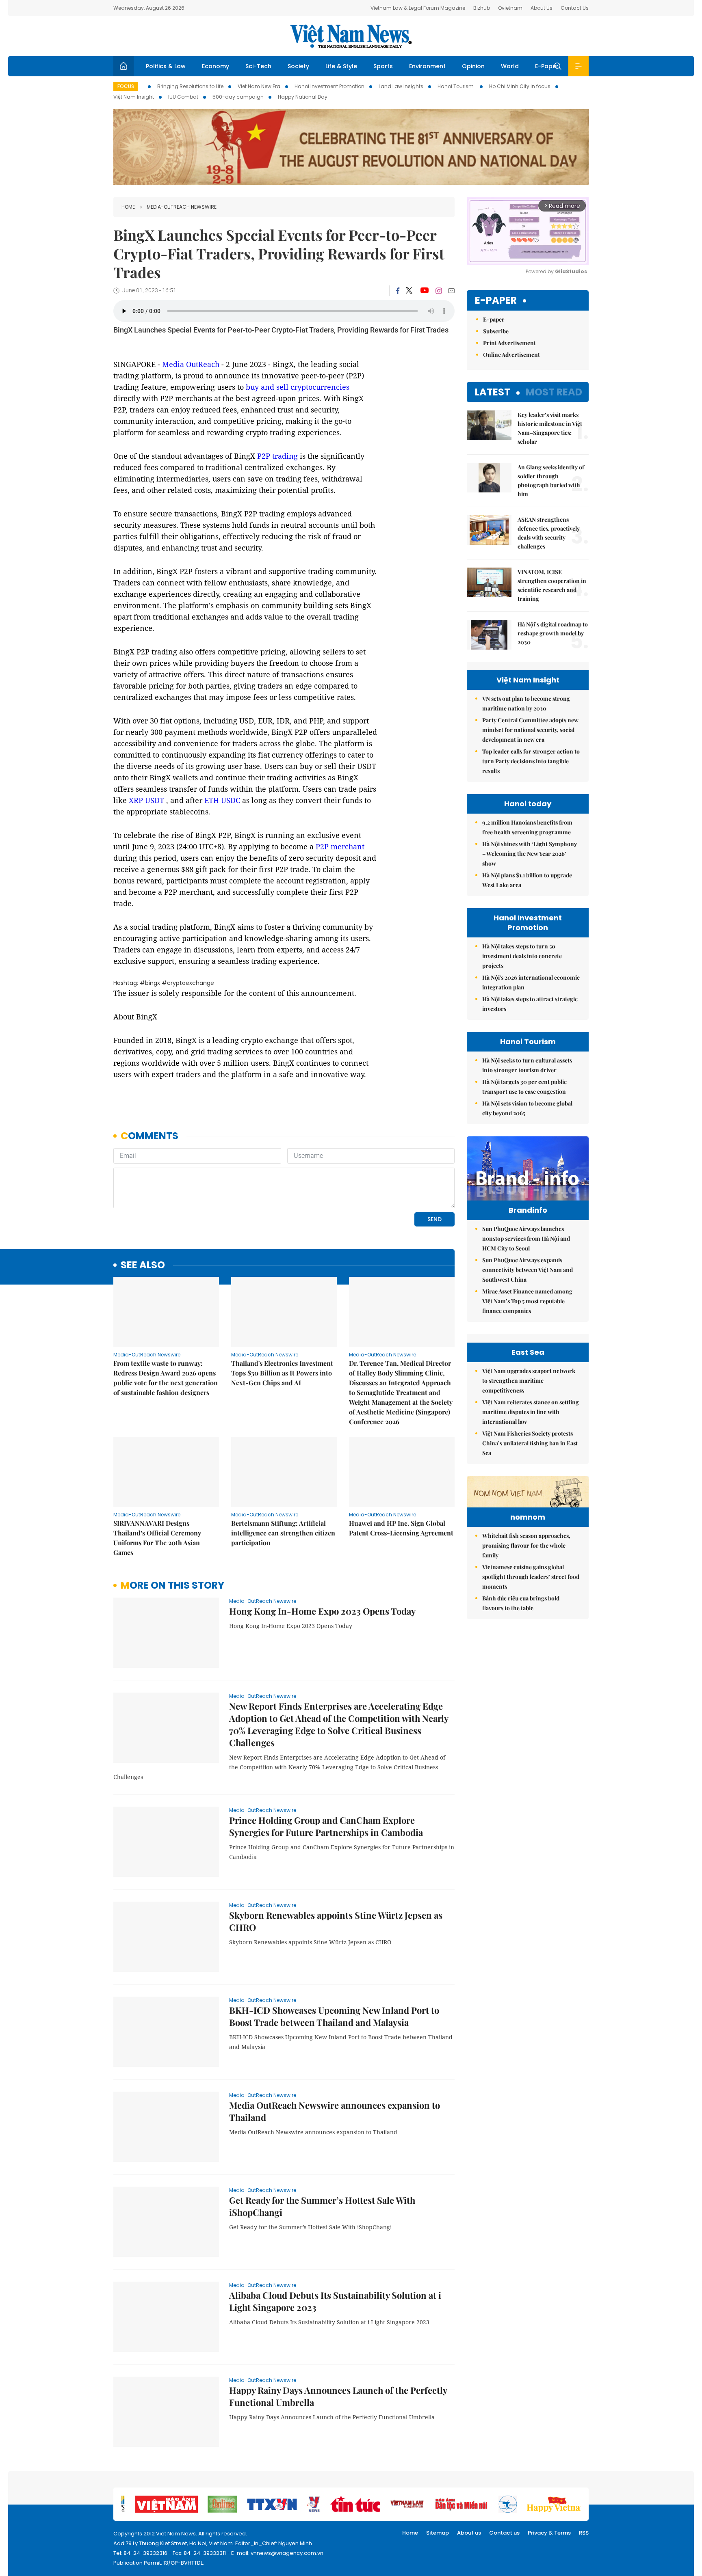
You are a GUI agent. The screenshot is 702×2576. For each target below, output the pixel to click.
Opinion (473, 66)
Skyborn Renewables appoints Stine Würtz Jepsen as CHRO (336, 1921)
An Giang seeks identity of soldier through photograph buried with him (551, 480)
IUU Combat (183, 97)
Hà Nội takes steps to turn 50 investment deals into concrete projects (522, 956)
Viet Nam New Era (259, 86)
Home (128, 207)
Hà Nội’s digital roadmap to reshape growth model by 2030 (553, 633)
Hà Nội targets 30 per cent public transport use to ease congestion (524, 1087)
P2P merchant (340, 846)
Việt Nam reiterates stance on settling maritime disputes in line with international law (531, 1412)
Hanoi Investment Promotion (329, 86)
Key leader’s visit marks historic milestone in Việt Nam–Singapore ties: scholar (550, 428)
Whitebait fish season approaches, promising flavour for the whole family (526, 1545)
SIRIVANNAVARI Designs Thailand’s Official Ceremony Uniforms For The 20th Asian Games (157, 1538)
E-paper (496, 301)
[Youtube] (424, 291)
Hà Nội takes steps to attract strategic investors (530, 1004)
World (510, 66)
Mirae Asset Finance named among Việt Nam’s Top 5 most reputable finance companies (527, 1301)
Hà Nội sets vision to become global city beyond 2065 (527, 1108)
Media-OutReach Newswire (182, 207)
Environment (427, 66)
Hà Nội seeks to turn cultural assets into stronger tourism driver (527, 1065)
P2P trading (277, 456)
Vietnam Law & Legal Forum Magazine (418, 8)
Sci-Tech (258, 66)
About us (469, 2533)
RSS (584, 2533)
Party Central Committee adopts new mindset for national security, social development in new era (530, 730)
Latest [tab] (493, 392)
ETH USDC (222, 800)
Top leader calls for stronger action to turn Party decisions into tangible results (531, 761)
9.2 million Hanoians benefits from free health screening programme (527, 827)
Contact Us (575, 8)
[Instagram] (439, 291)
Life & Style (341, 66)
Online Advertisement (511, 355)
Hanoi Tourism (456, 86)
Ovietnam (510, 8)
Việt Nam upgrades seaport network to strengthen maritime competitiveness (529, 1381)
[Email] (451, 290)
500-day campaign (238, 97)
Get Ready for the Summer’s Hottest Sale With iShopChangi (322, 2206)
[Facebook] (398, 291)
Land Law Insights (401, 86)
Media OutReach (191, 364)
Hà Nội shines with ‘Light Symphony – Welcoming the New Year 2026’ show (530, 854)
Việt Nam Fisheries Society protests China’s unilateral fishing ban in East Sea (530, 1443)
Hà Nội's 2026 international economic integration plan (531, 982)
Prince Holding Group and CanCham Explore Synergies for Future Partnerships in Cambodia (326, 1826)
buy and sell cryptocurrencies (298, 387)
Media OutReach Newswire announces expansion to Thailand (335, 2111)
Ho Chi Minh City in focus (520, 86)
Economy (216, 66)
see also (143, 1265)
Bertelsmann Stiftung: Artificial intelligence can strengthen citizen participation (283, 1533)
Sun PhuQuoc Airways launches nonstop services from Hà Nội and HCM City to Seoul (526, 1238)
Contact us (504, 2533)
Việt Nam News (351, 36)
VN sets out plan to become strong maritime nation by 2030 (526, 703)
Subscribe (496, 331)
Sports (383, 66)
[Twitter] (409, 291)
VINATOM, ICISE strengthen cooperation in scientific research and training (552, 585)
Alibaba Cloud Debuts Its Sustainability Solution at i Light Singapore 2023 (335, 2301)
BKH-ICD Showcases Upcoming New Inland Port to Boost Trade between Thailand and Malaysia (334, 2016)
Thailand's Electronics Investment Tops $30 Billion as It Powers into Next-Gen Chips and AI (282, 1373)
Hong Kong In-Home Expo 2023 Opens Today (322, 1611)
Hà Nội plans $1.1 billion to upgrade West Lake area (527, 880)
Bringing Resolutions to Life (190, 86)
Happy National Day (303, 97)
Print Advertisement (509, 343)
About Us (542, 8)
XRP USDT (146, 800)
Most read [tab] (554, 392)
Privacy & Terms (549, 2533)
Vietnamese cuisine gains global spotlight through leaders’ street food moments (531, 1577)
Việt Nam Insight (134, 97)
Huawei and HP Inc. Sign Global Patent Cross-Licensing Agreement (401, 1528)
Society (298, 66)
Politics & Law (166, 66)
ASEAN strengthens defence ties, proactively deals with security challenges (549, 533)
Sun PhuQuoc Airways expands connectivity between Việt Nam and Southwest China (528, 1270)
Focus (126, 86)
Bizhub (482, 8)
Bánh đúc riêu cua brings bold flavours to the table (521, 1603)
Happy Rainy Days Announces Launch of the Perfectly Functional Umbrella (338, 2396)
